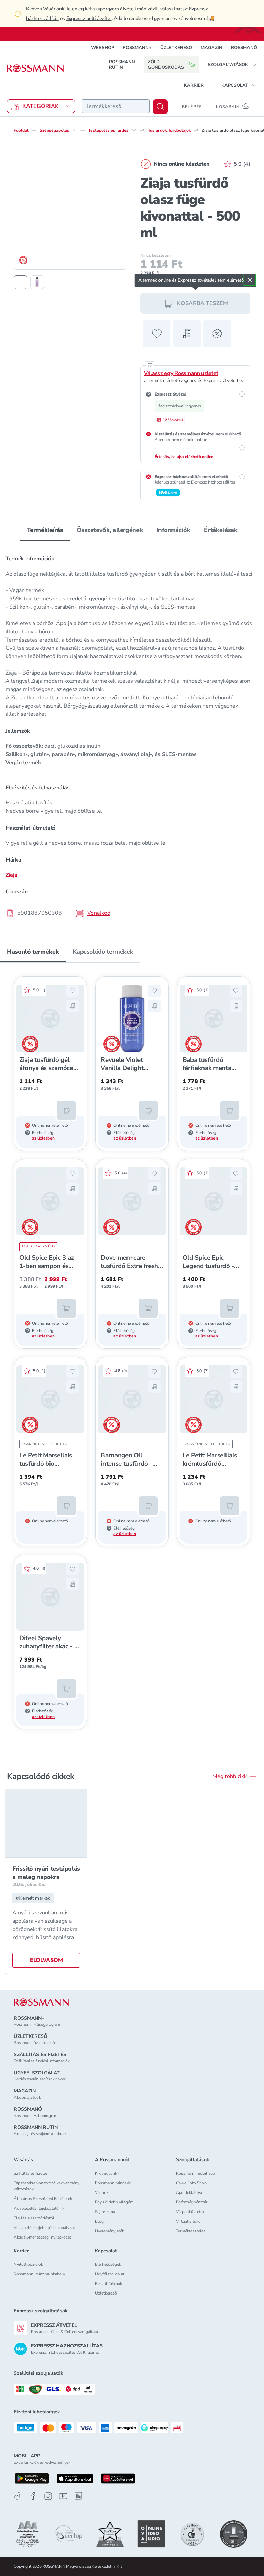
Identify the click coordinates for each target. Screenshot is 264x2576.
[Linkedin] (78, 2496)
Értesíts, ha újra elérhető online (184, 457)
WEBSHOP (103, 48)
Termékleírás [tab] (45, 530)
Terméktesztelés (191, 2231)
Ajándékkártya (189, 2192)
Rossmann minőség (113, 2183)
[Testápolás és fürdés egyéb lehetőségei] (134, 130)
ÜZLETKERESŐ (176, 48)
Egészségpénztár (192, 2202)
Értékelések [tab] (221, 530)
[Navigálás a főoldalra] (35, 68)
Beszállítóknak (108, 2284)
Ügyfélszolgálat (110, 2274)
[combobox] (116, 106)
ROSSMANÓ (244, 48)
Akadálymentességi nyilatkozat (42, 2237)
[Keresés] (160, 107)
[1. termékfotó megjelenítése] (21, 282)
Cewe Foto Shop (191, 2183)
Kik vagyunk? (107, 2173)
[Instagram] (48, 2496)
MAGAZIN (212, 48)
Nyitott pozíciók (28, 2264)
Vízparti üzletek (190, 2212)
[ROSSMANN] (41, 2002)
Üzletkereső (106, 2293)
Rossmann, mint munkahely (39, 2274)
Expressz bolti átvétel (89, 18)
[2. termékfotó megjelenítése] (37, 282)
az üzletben (43, 1138)
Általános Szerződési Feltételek (43, 2199)
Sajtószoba (105, 2212)
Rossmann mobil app (196, 2173)
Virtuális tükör (189, 2221)
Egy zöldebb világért (114, 2202)
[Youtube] (63, 2496)
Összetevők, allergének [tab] (110, 530)
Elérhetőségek (108, 2264)
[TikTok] (18, 2496)
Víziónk (102, 2192)
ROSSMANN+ (137, 48)
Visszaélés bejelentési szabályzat (44, 2228)
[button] (232, 65)
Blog (99, 2221)
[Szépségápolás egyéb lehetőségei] (75, 130)
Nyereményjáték (109, 2231)
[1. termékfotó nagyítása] (70, 213)
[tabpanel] (132, 734)
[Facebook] (33, 2496)
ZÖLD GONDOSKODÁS (166, 65)
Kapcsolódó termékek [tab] (103, 952)
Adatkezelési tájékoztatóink (39, 2208)
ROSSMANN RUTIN (122, 65)
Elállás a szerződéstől (34, 2218)
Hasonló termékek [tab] (33, 952)
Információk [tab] (173, 530)
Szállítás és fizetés (31, 2173)
